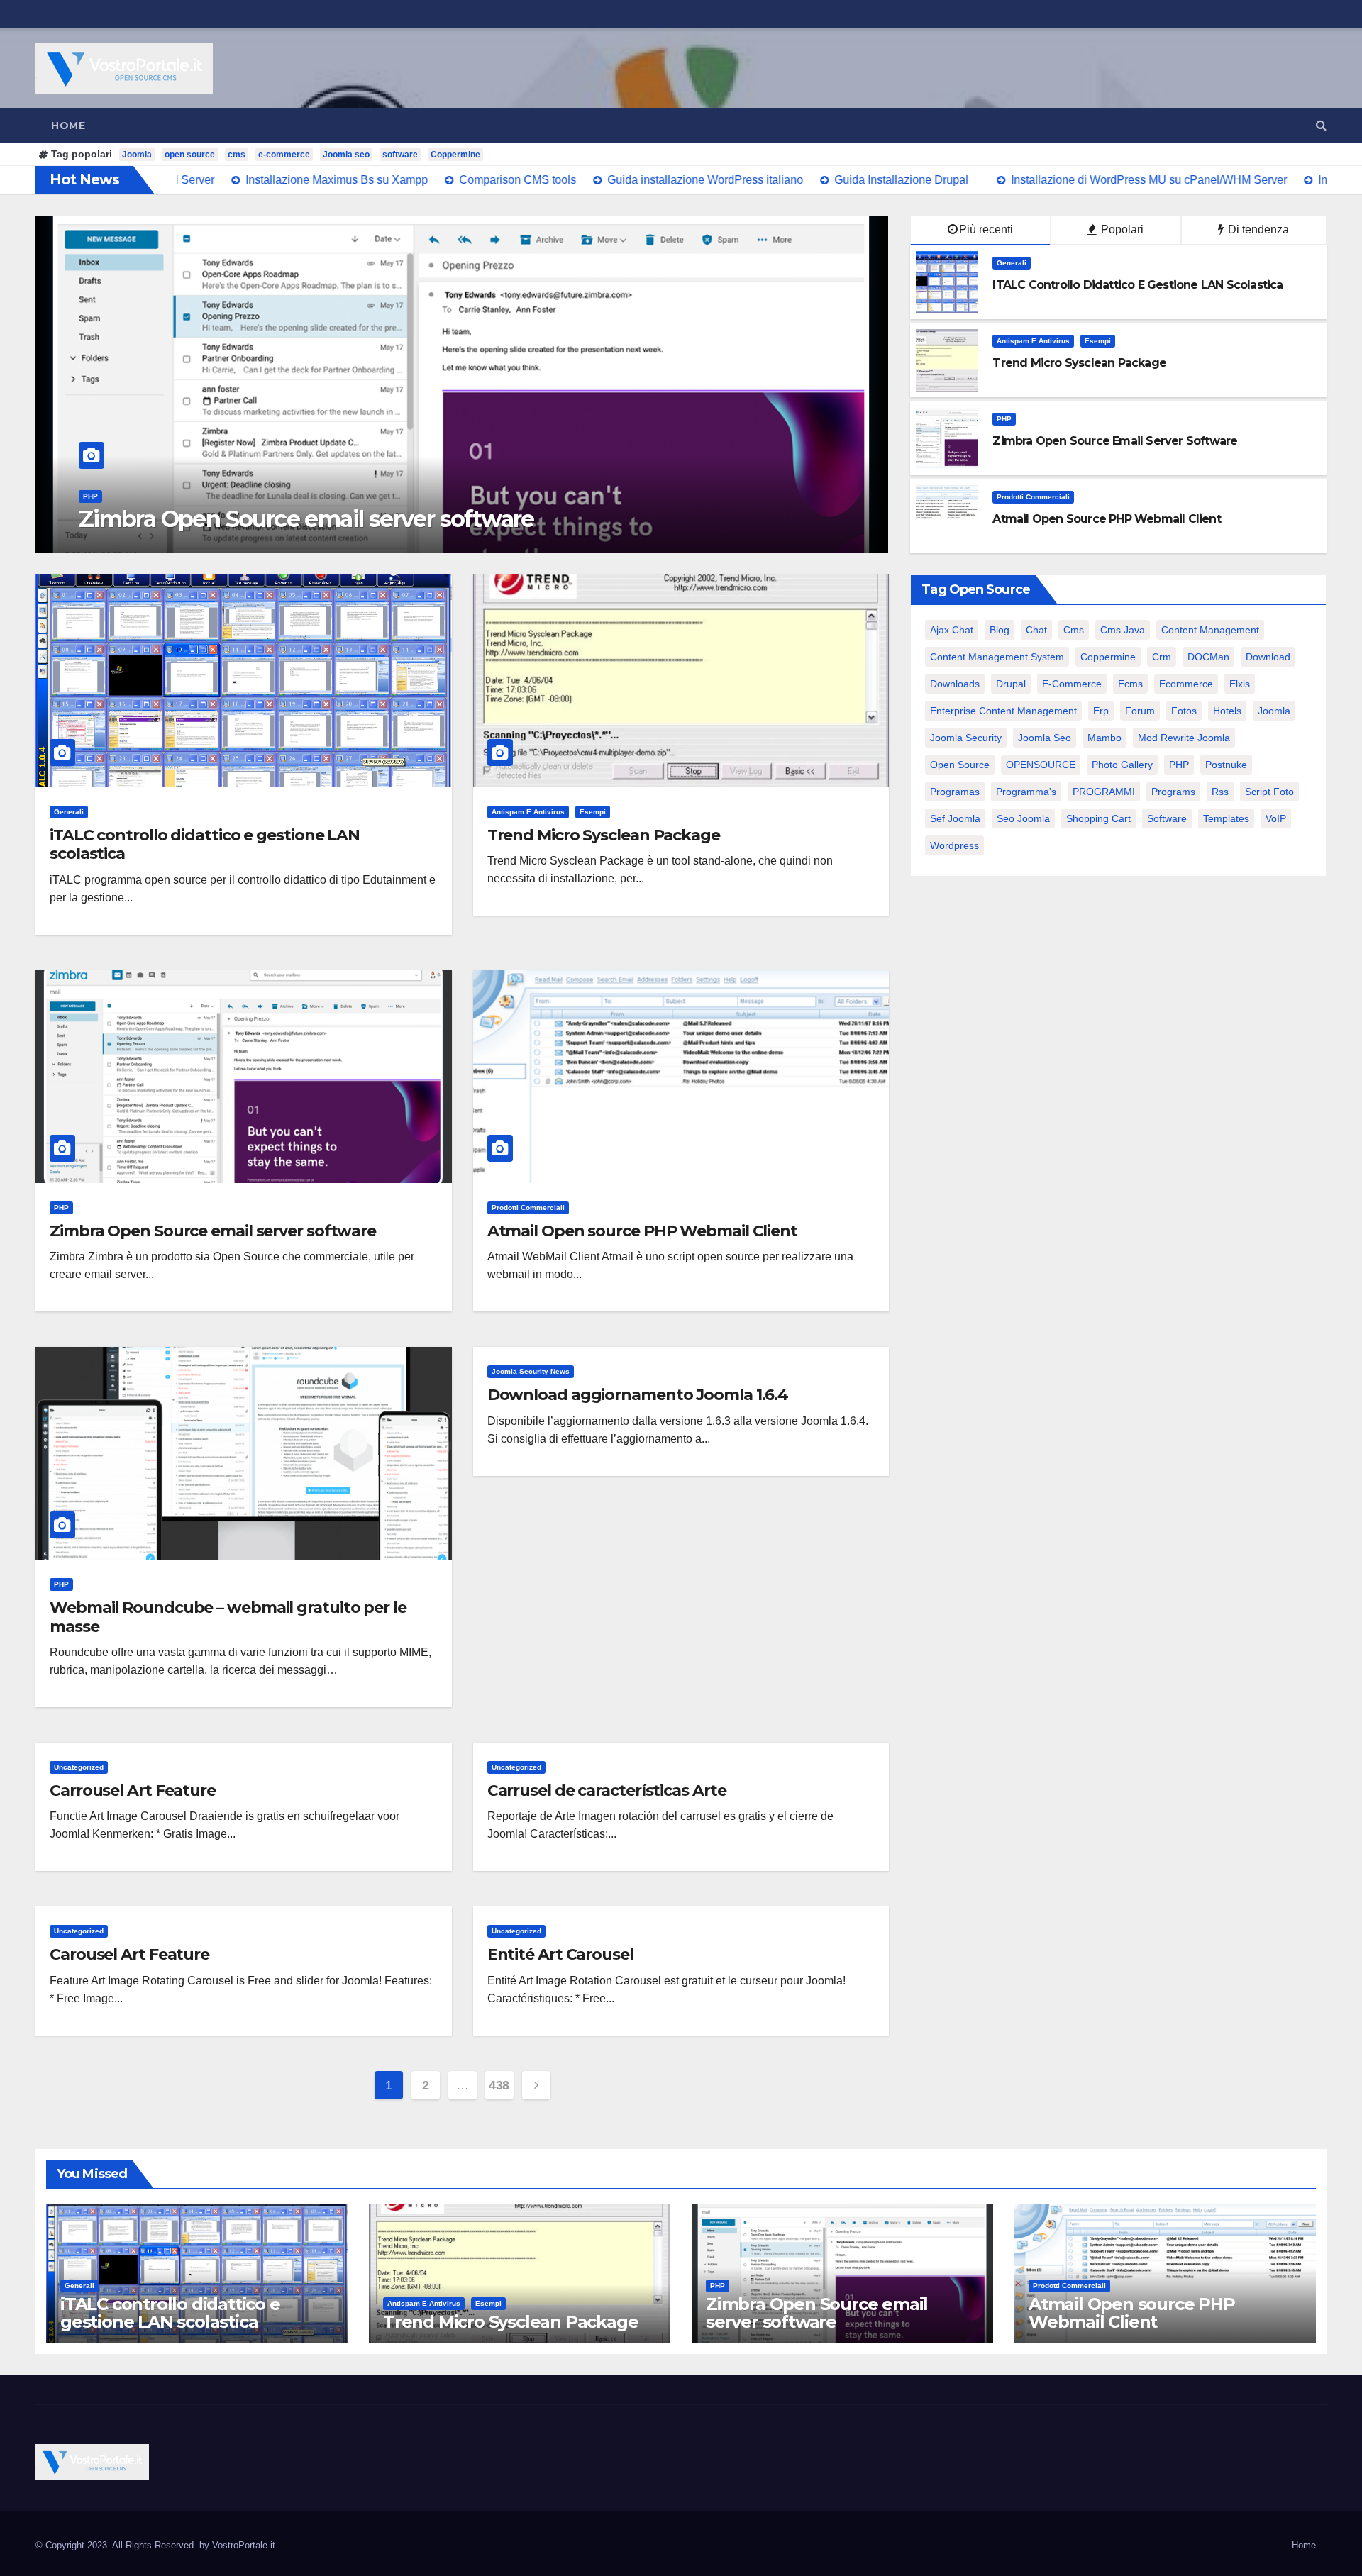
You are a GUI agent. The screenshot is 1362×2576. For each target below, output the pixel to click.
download (1268, 657)
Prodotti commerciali (120, 496)
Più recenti (986, 229)
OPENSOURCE (1041, 765)
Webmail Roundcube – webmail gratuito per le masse (228, 1617)
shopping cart (1098, 818)
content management (1210, 630)
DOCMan (1208, 657)
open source (190, 155)
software (400, 155)
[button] (1321, 125)
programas (955, 792)
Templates (1226, 818)
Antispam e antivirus (1033, 341)
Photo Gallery (1122, 765)
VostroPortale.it (244, 2545)
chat (1036, 630)
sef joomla (955, 818)
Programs (1173, 792)
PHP (1004, 419)
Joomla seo (346, 155)
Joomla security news (531, 1371)
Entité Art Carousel (560, 1954)
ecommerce (1186, 684)
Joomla (137, 155)
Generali (1012, 263)
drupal (1011, 684)
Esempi (1098, 341)
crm (1162, 657)
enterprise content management (1003, 711)
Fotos (1184, 711)
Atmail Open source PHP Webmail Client (297, 519)
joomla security (966, 738)
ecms (1130, 684)
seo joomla (1023, 818)
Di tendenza (1257, 229)
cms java (1123, 630)
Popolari (1121, 229)
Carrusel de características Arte (607, 1791)
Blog (1000, 630)
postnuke (1226, 765)
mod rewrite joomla (1184, 738)
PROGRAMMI (1104, 792)
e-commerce (284, 155)
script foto (1269, 792)
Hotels (1227, 711)
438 (499, 2085)
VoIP (1276, 818)
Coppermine (455, 155)
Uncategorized (79, 1767)
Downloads (955, 684)
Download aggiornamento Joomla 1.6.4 (638, 1395)
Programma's (1026, 792)
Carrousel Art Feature (133, 1791)
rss (1220, 792)
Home (68, 126)
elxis (1240, 684)
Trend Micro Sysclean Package (604, 835)
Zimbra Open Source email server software (213, 1231)
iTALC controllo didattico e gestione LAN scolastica (205, 844)
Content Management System (997, 657)
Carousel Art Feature (129, 1954)
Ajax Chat (952, 630)
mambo (1104, 738)
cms (237, 155)
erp (1101, 711)
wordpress (954, 845)
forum (1140, 711)
